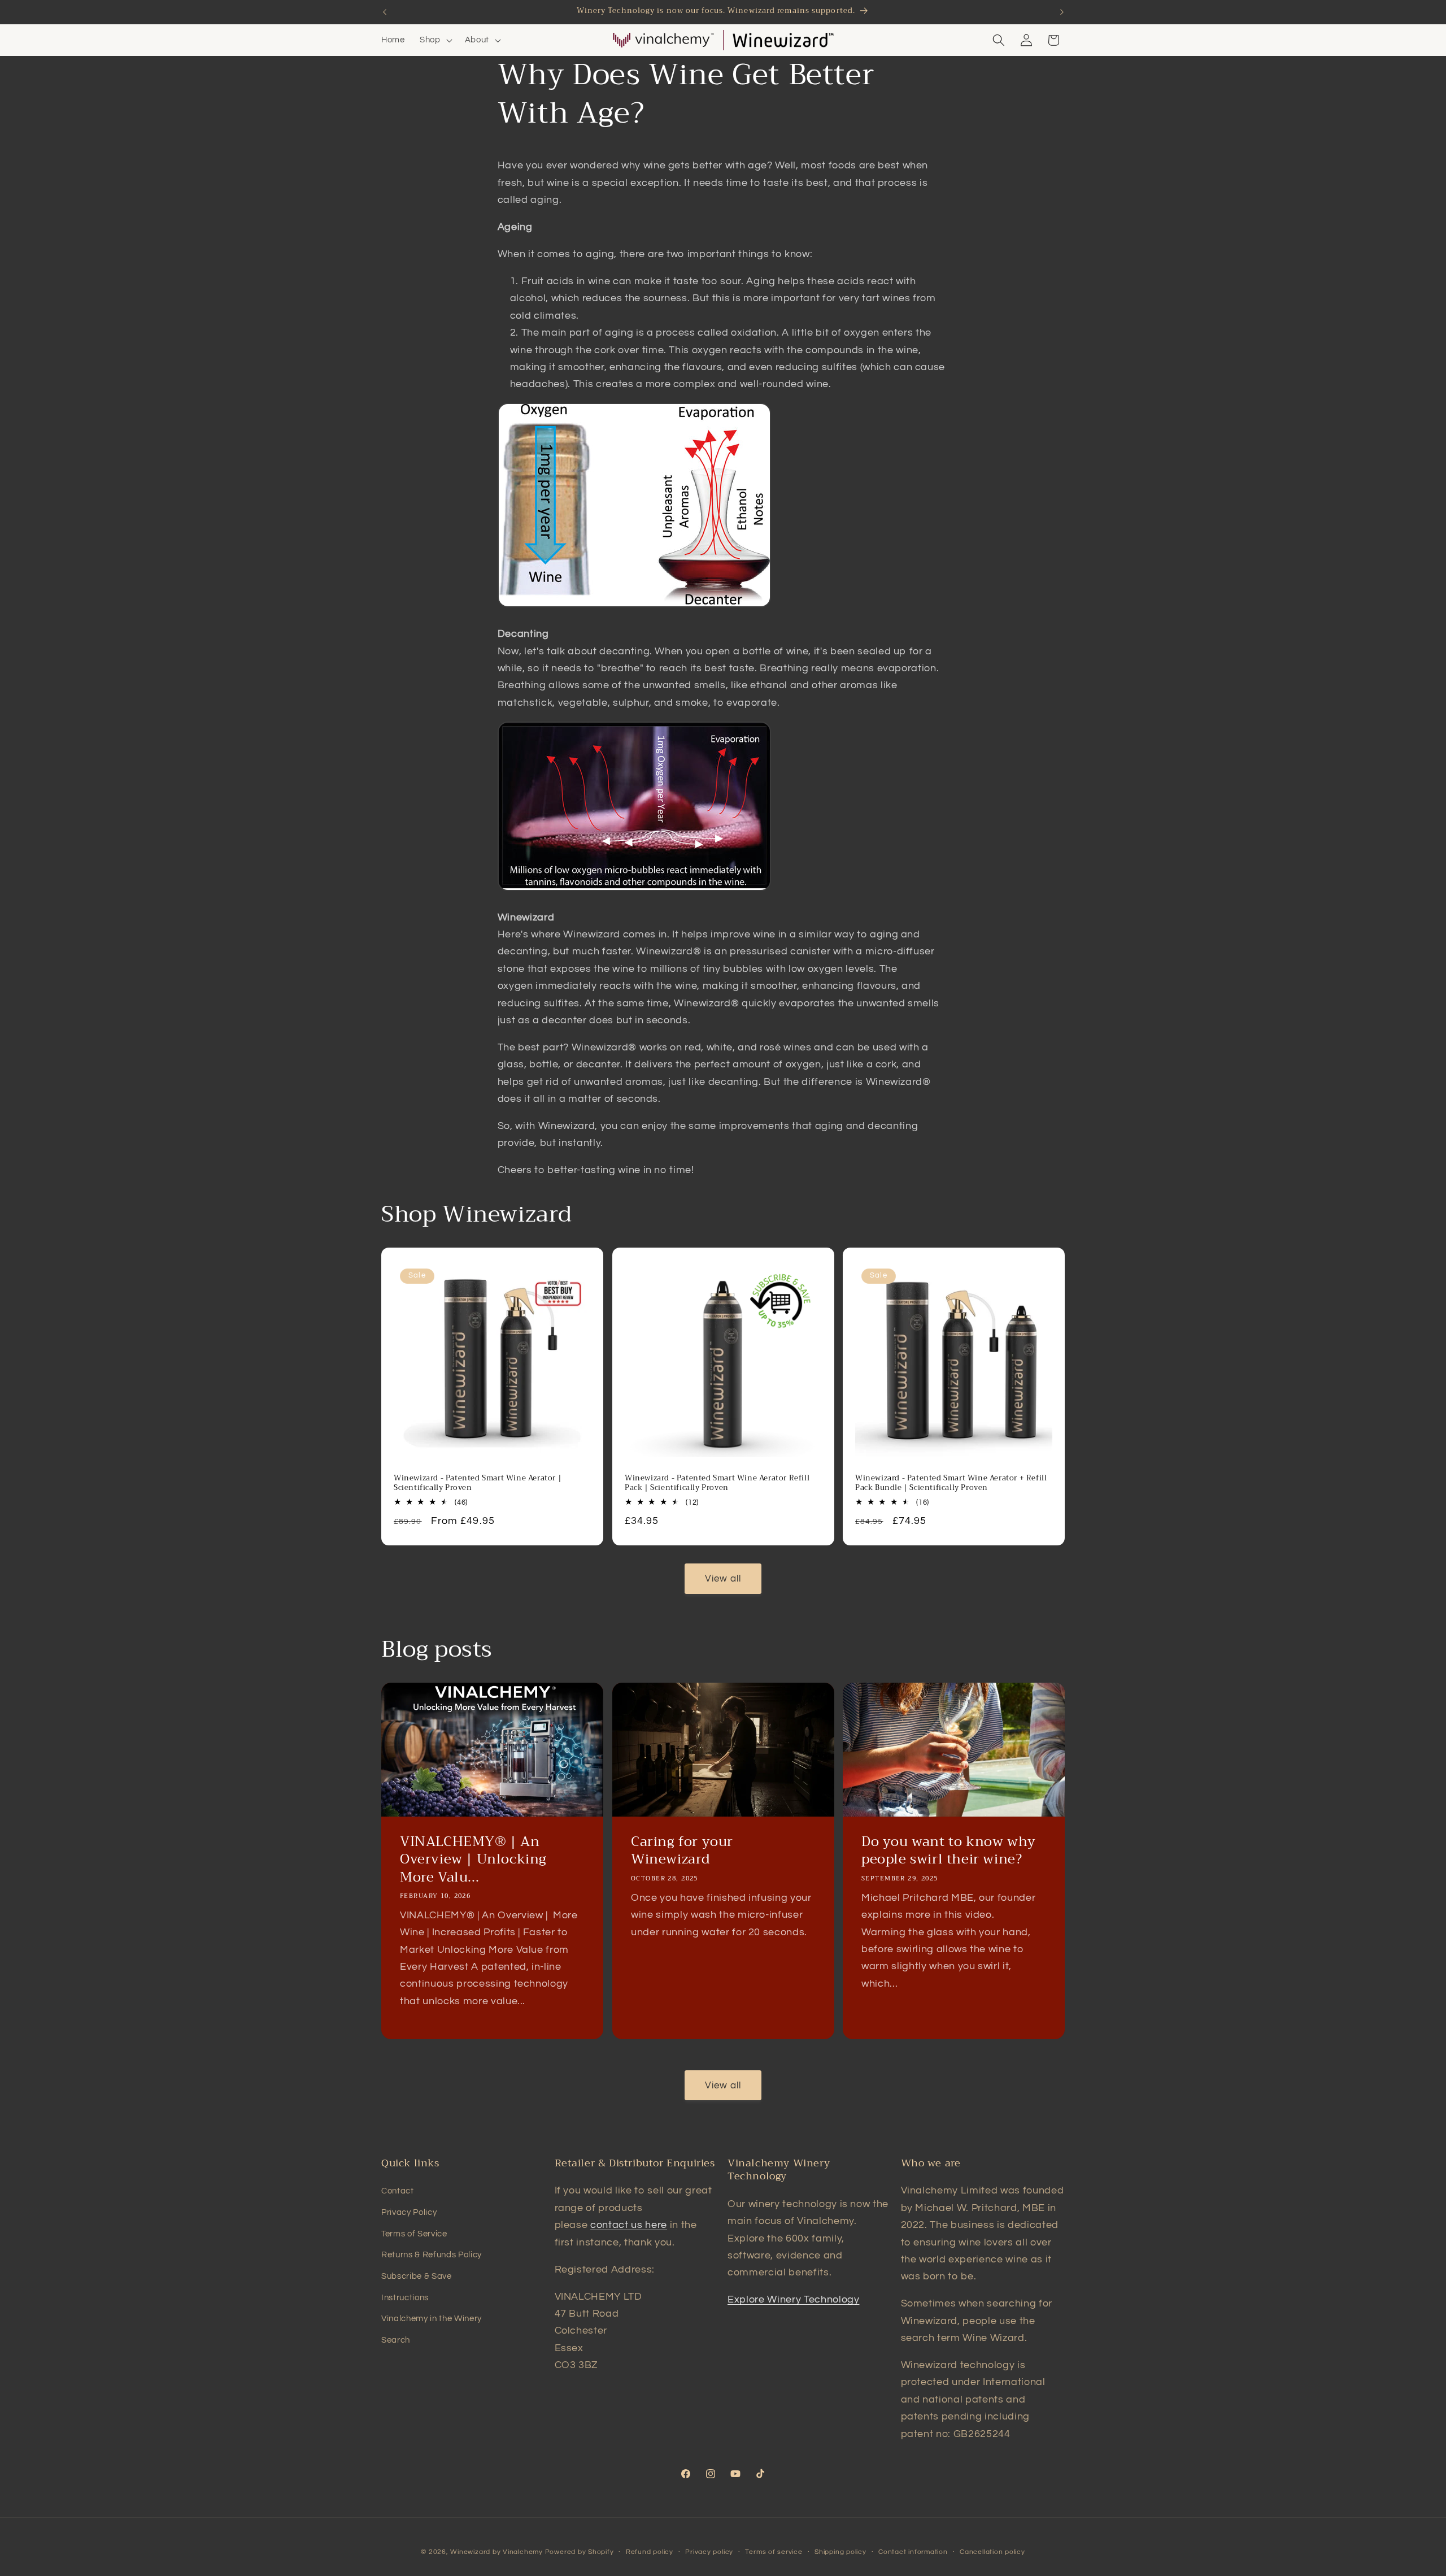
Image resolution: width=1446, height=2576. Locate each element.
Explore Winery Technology (794, 2300)
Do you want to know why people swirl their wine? (949, 1850)
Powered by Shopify (580, 2552)
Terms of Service (414, 2234)
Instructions (405, 2297)
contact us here (629, 2225)
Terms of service (774, 2552)
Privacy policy (709, 2552)
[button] (435, 40)
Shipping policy (840, 2552)
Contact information (913, 2552)
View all (723, 1578)
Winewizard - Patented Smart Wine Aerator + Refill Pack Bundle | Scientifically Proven (951, 1483)
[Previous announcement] (385, 12)
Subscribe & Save (417, 2276)
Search (396, 2340)
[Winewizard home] (783, 40)
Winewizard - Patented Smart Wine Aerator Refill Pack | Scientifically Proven (717, 1483)
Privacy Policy (409, 2212)
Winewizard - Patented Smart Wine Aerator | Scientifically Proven (478, 1483)
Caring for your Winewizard (682, 1850)
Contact (398, 2191)
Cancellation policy (992, 2552)
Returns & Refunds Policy (432, 2254)
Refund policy (650, 2552)
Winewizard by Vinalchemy (496, 2552)
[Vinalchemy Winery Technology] (663, 40)
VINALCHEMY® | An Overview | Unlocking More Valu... (473, 1860)
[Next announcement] (1062, 12)
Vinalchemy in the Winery (432, 2318)
